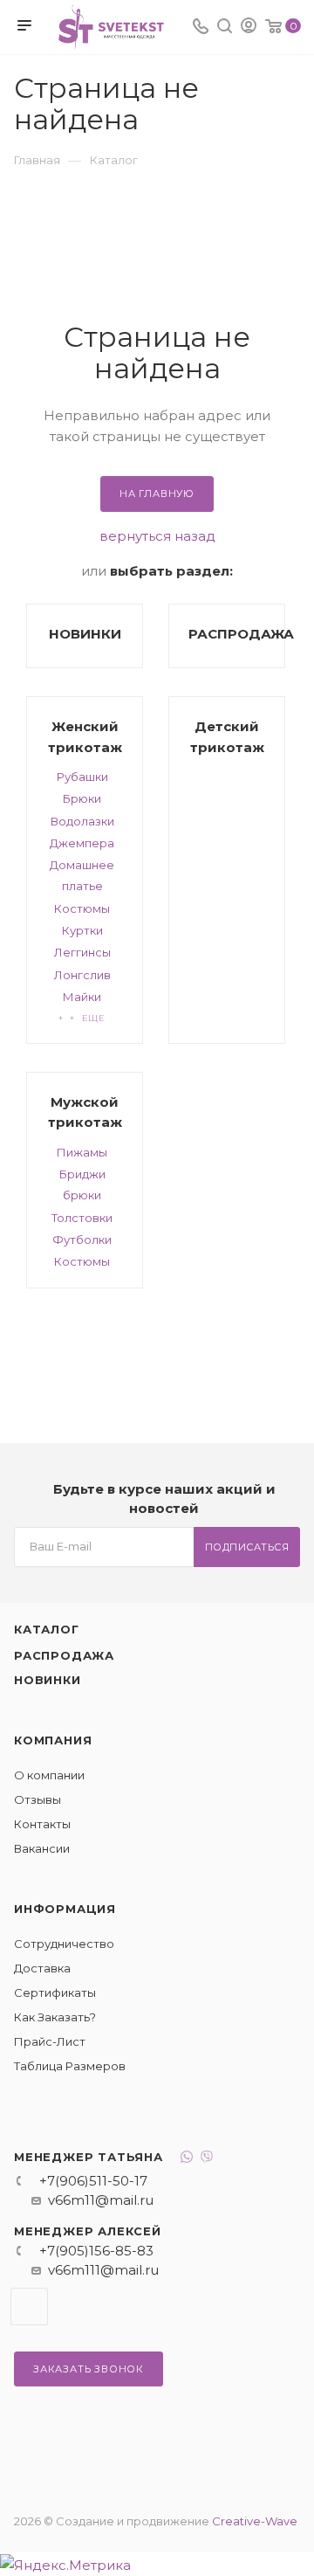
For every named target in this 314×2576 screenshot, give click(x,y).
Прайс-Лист (50, 2041)
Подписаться (247, 1547)
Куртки (82, 930)
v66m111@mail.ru (103, 2270)
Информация (65, 1909)
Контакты (42, 1824)
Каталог (47, 1629)
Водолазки (82, 821)
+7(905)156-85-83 (96, 2251)
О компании (49, 1775)
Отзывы (38, 1799)
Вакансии (42, 1848)
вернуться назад (157, 536)
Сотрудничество (64, 1944)
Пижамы (82, 1152)
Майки (82, 997)
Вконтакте (29, 2307)
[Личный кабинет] (249, 28)
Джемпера (82, 843)
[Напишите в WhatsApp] (187, 2159)
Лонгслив (82, 975)
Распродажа (64, 1655)
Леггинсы (82, 952)
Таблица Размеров (70, 2066)
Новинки (48, 1680)
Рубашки (82, 777)
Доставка (42, 1968)
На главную (157, 494)
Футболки (82, 1240)
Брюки (82, 798)
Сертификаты (55, 1992)
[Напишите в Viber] (207, 2159)
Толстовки (82, 1218)
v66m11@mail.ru (101, 2200)
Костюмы (82, 908)
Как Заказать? (55, 2017)
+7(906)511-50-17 (93, 2181)
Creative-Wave (255, 2521)
